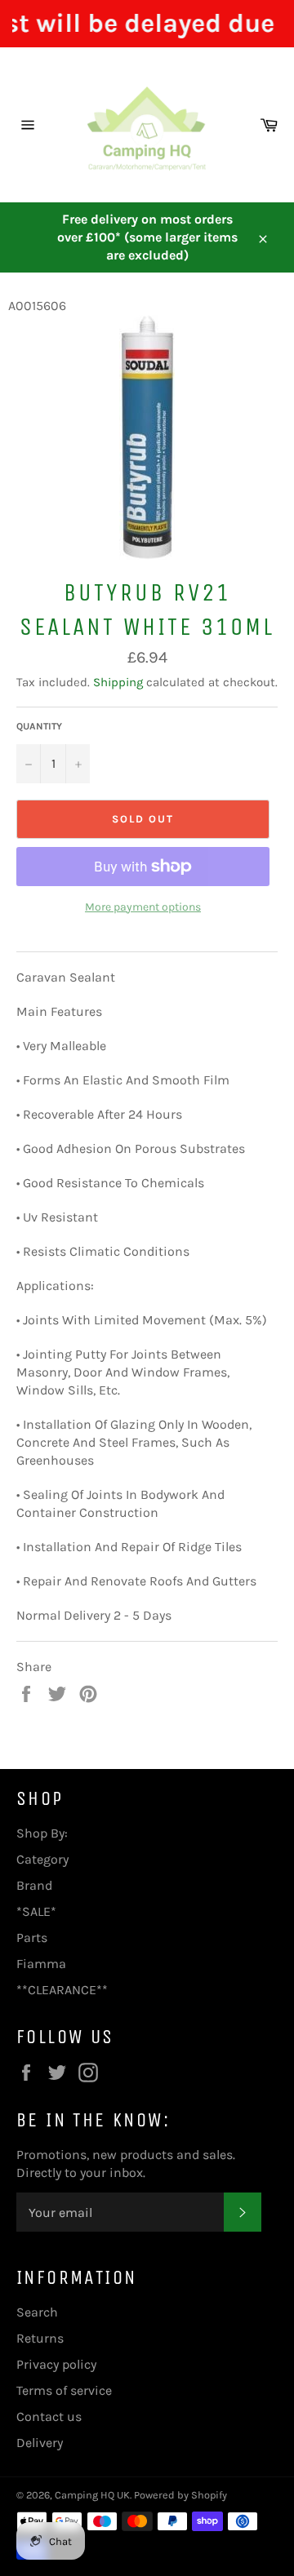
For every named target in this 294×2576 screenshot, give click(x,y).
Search (37, 2312)
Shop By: (42, 1833)
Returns (40, 2338)
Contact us (49, 2416)
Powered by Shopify (180, 2495)
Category (42, 1859)
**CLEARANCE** (62, 1990)
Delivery (40, 2443)
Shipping (118, 682)
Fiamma (41, 1964)
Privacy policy (56, 2364)
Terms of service (64, 2390)
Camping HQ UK (92, 2495)
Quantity (39, 726)
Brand (34, 1885)
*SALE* (36, 1911)
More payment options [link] (143, 907)
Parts (32, 1938)
